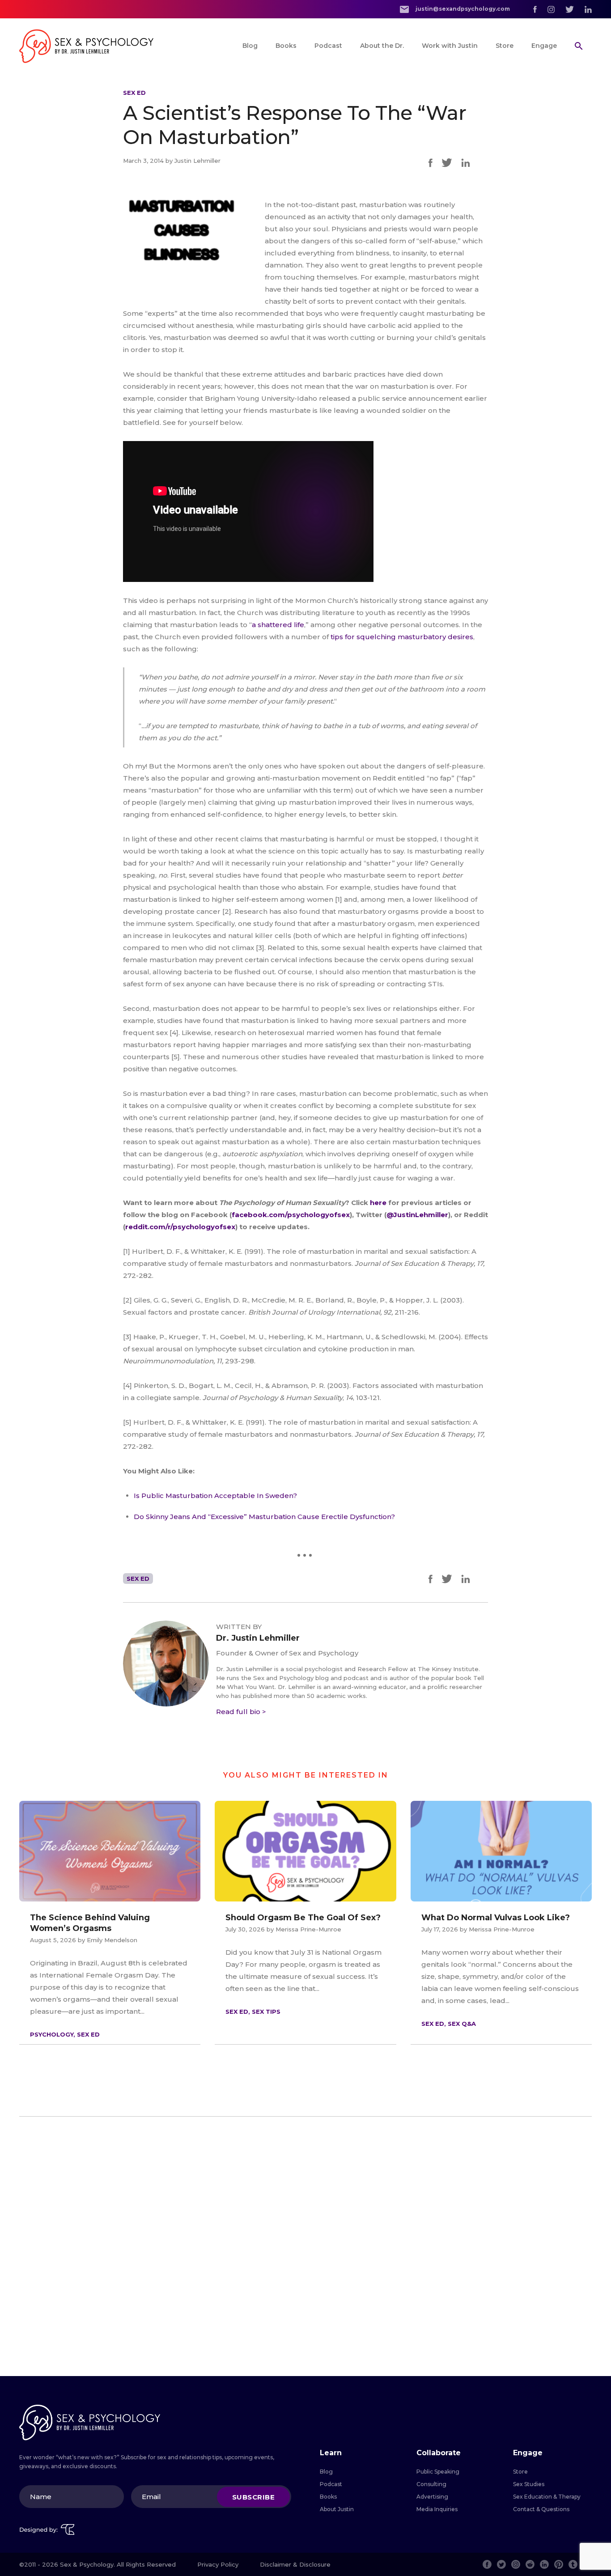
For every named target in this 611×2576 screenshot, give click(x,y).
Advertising (432, 2497)
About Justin (337, 2509)
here (379, 1203)
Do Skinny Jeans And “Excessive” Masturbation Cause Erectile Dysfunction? (264, 1517)
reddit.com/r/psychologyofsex (180, 1227)
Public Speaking (438, 2472)
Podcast (328, 46)
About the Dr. (382, 46)
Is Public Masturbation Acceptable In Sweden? (215, 1496)
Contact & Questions (541, 2509)
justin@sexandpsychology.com (462, 9)
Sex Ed (134, 93)
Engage (544, 46)
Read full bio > (241, 1712)
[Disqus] (305, 2246)
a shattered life (278, 625)
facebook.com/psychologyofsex (291, 1215)
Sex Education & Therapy (547, 2497)
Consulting (431, 2484)
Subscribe (254, 2497)
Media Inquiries (437, 2509)
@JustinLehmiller (417, 1215)
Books (286, 46)
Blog (250, 46)
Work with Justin (450, 46)
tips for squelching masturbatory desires (402, 637)
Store (505, 46)
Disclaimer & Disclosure (295, 2564)
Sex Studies (529, 2484)
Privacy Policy (218, 2564)
